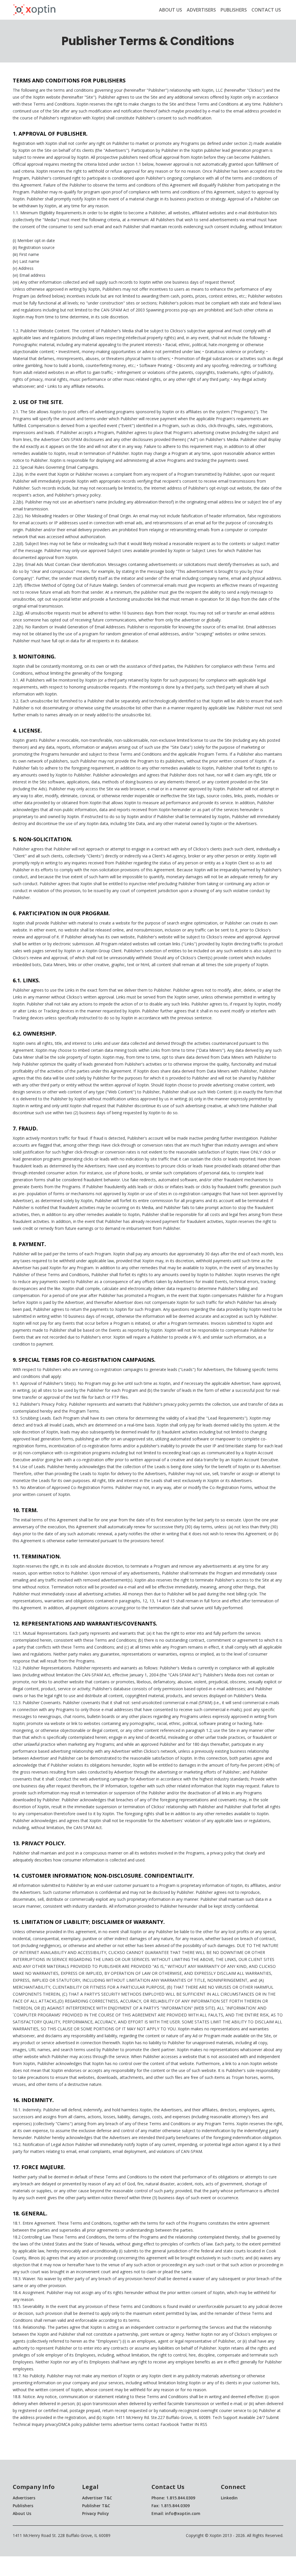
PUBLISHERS (234, 10)
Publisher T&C (96, 2506)
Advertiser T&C (97, 2498)
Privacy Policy (96, 2513)
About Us (22, 2513)
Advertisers (24, 2498)
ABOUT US (171, 10)
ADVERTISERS (201, 10)
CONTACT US (266, 10)
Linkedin (229, 2498)
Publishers (23, 2506)
